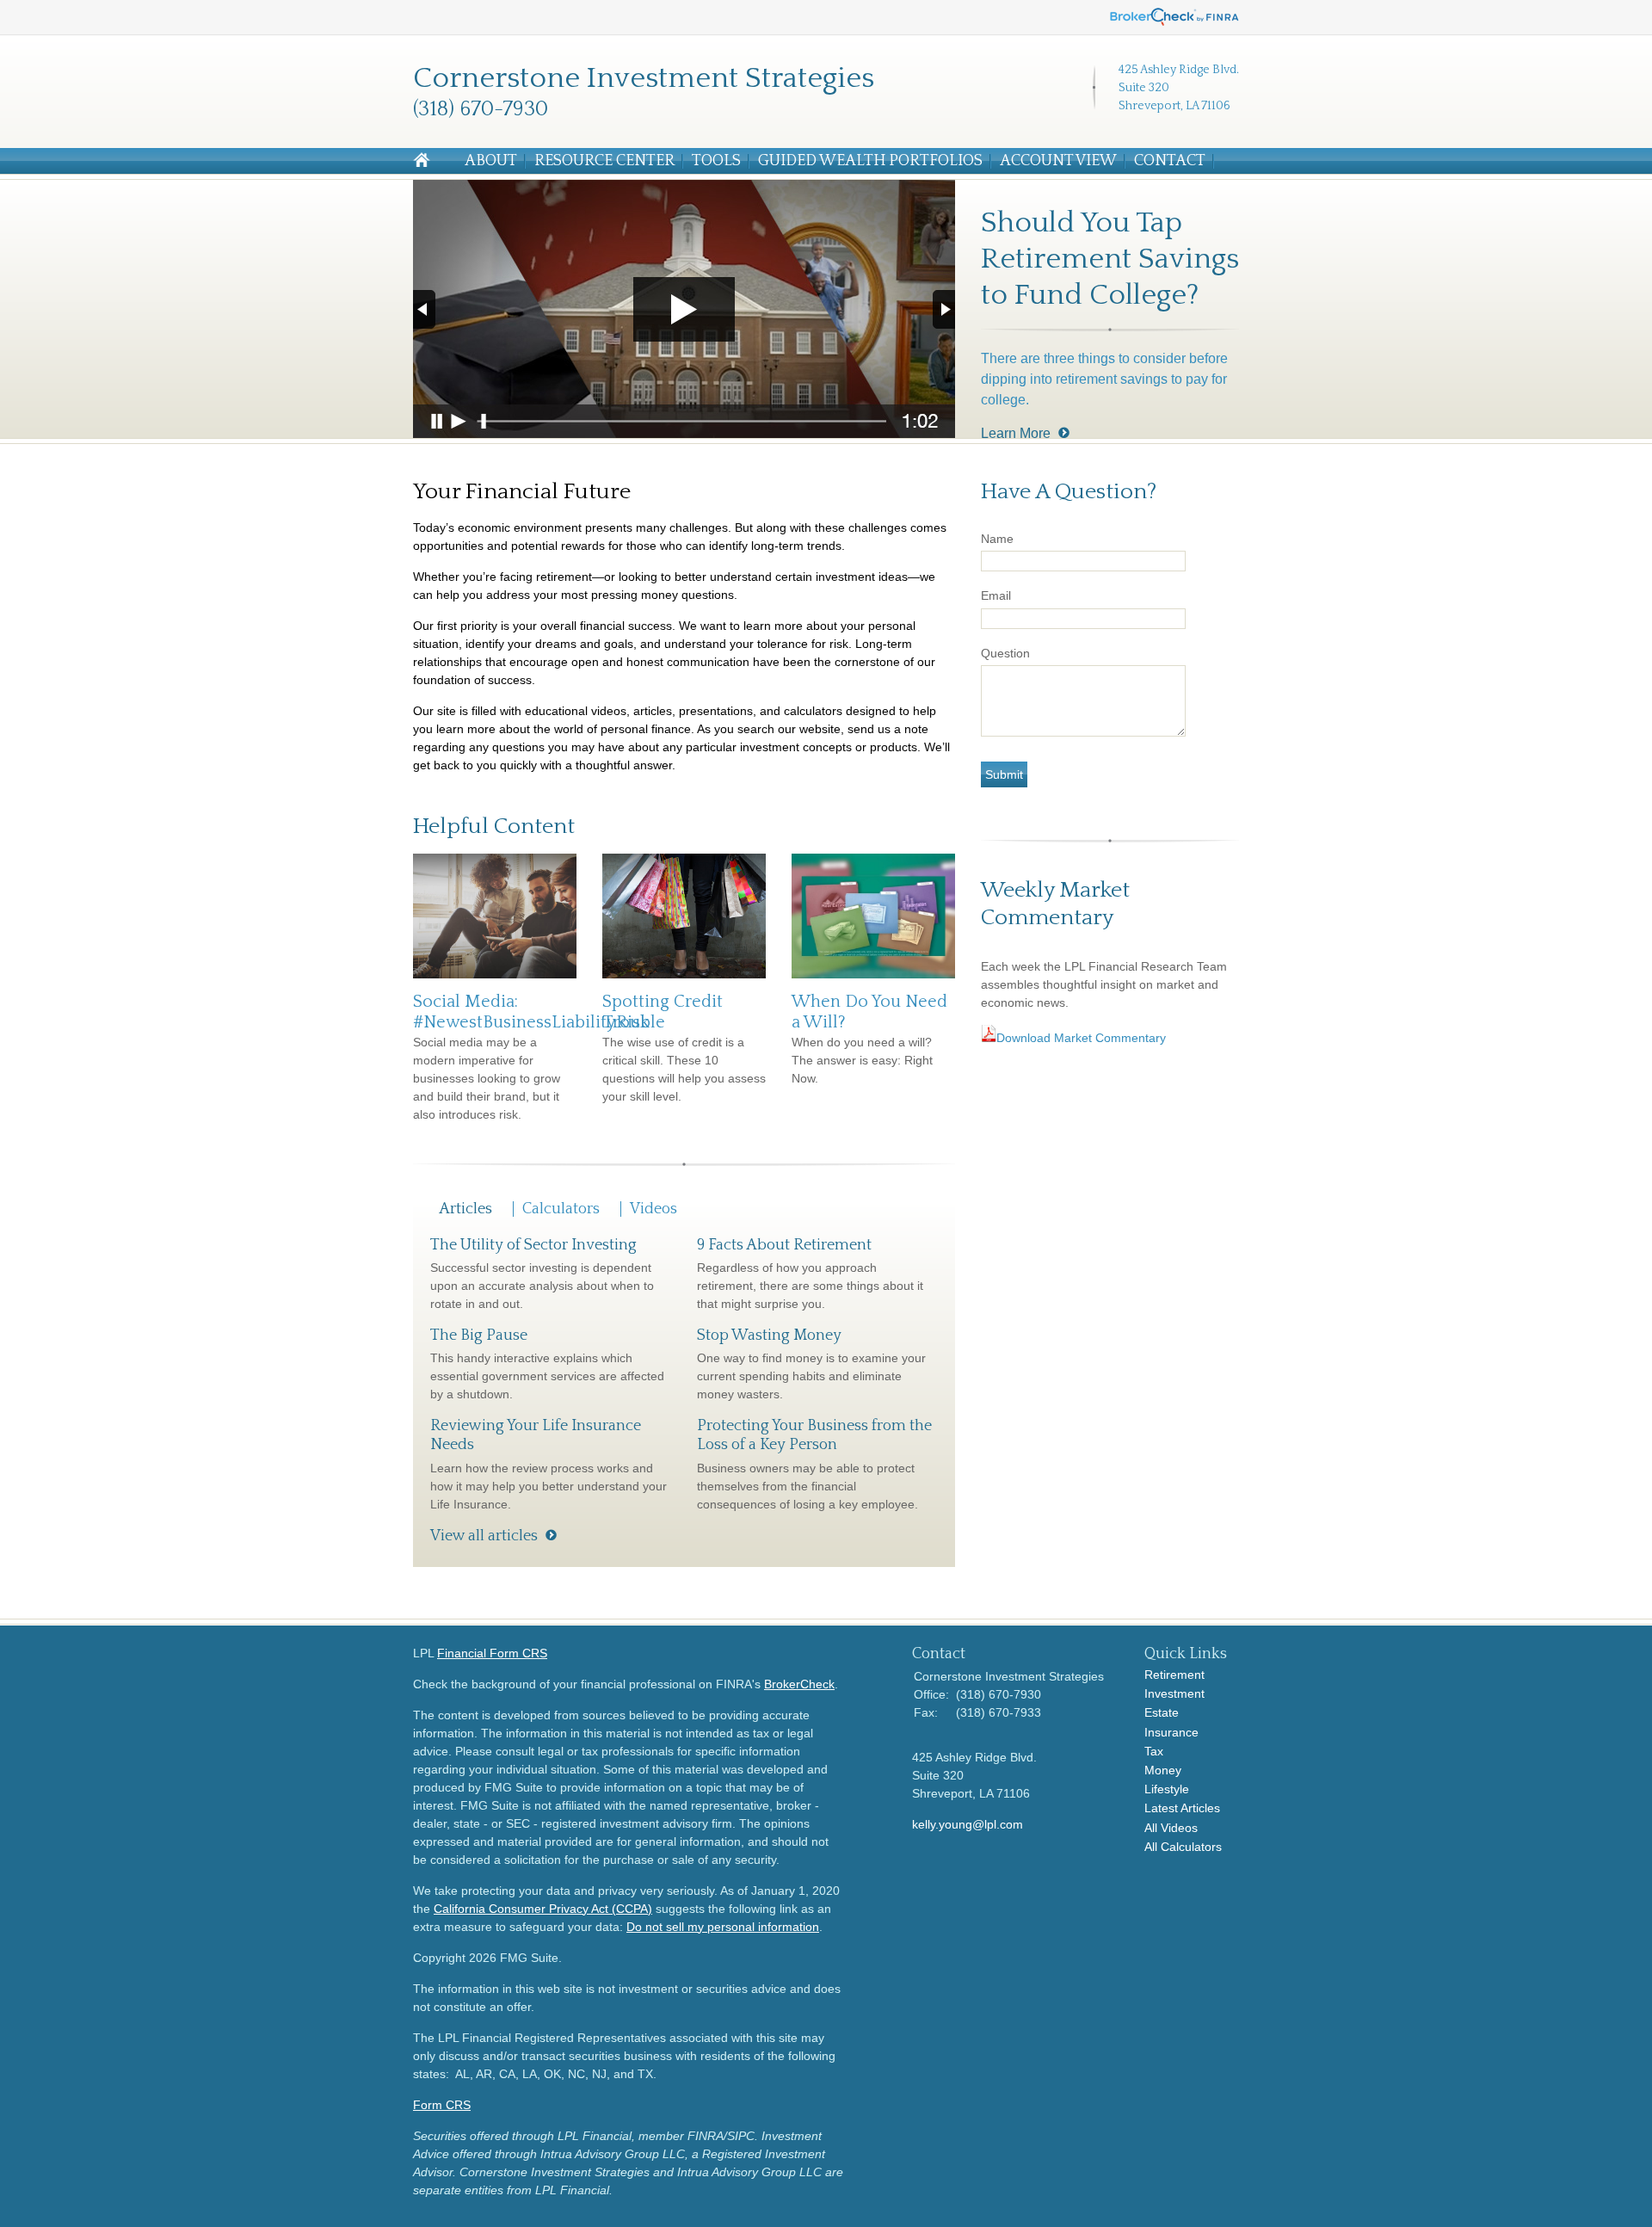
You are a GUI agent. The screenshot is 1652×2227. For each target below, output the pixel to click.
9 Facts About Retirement (784, 1245)
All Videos (1171, 1828)
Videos (653, 1209)
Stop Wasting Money (769, 1336)
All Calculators (1183, 1847)
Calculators (561, 1209)
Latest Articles (1182, 1808)
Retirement (1174, 1675)
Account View (1058, 161)
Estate (1162, 1712)
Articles (465, 1209)
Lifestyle (1167, 1789)
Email (996, 595)
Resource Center (604, 161)
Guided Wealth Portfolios (870, 161)
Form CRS (442, 2105)
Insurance (1171, 1732)
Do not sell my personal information (723, 1927)
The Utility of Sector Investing (533, 1245)
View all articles (484, 1536)
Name (997, 539)
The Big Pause (479, 1336)
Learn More (1016, 433)
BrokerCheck (799, 1684)
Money (1163, 1770)
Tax (1154, 1751)
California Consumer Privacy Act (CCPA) (543, 1909)
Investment (1174, 1693)
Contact (1170, 161)
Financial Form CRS (492, 1653)
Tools (716, 161)
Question (1005, 653)
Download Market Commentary (1083, 1038)
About (491, 161)
